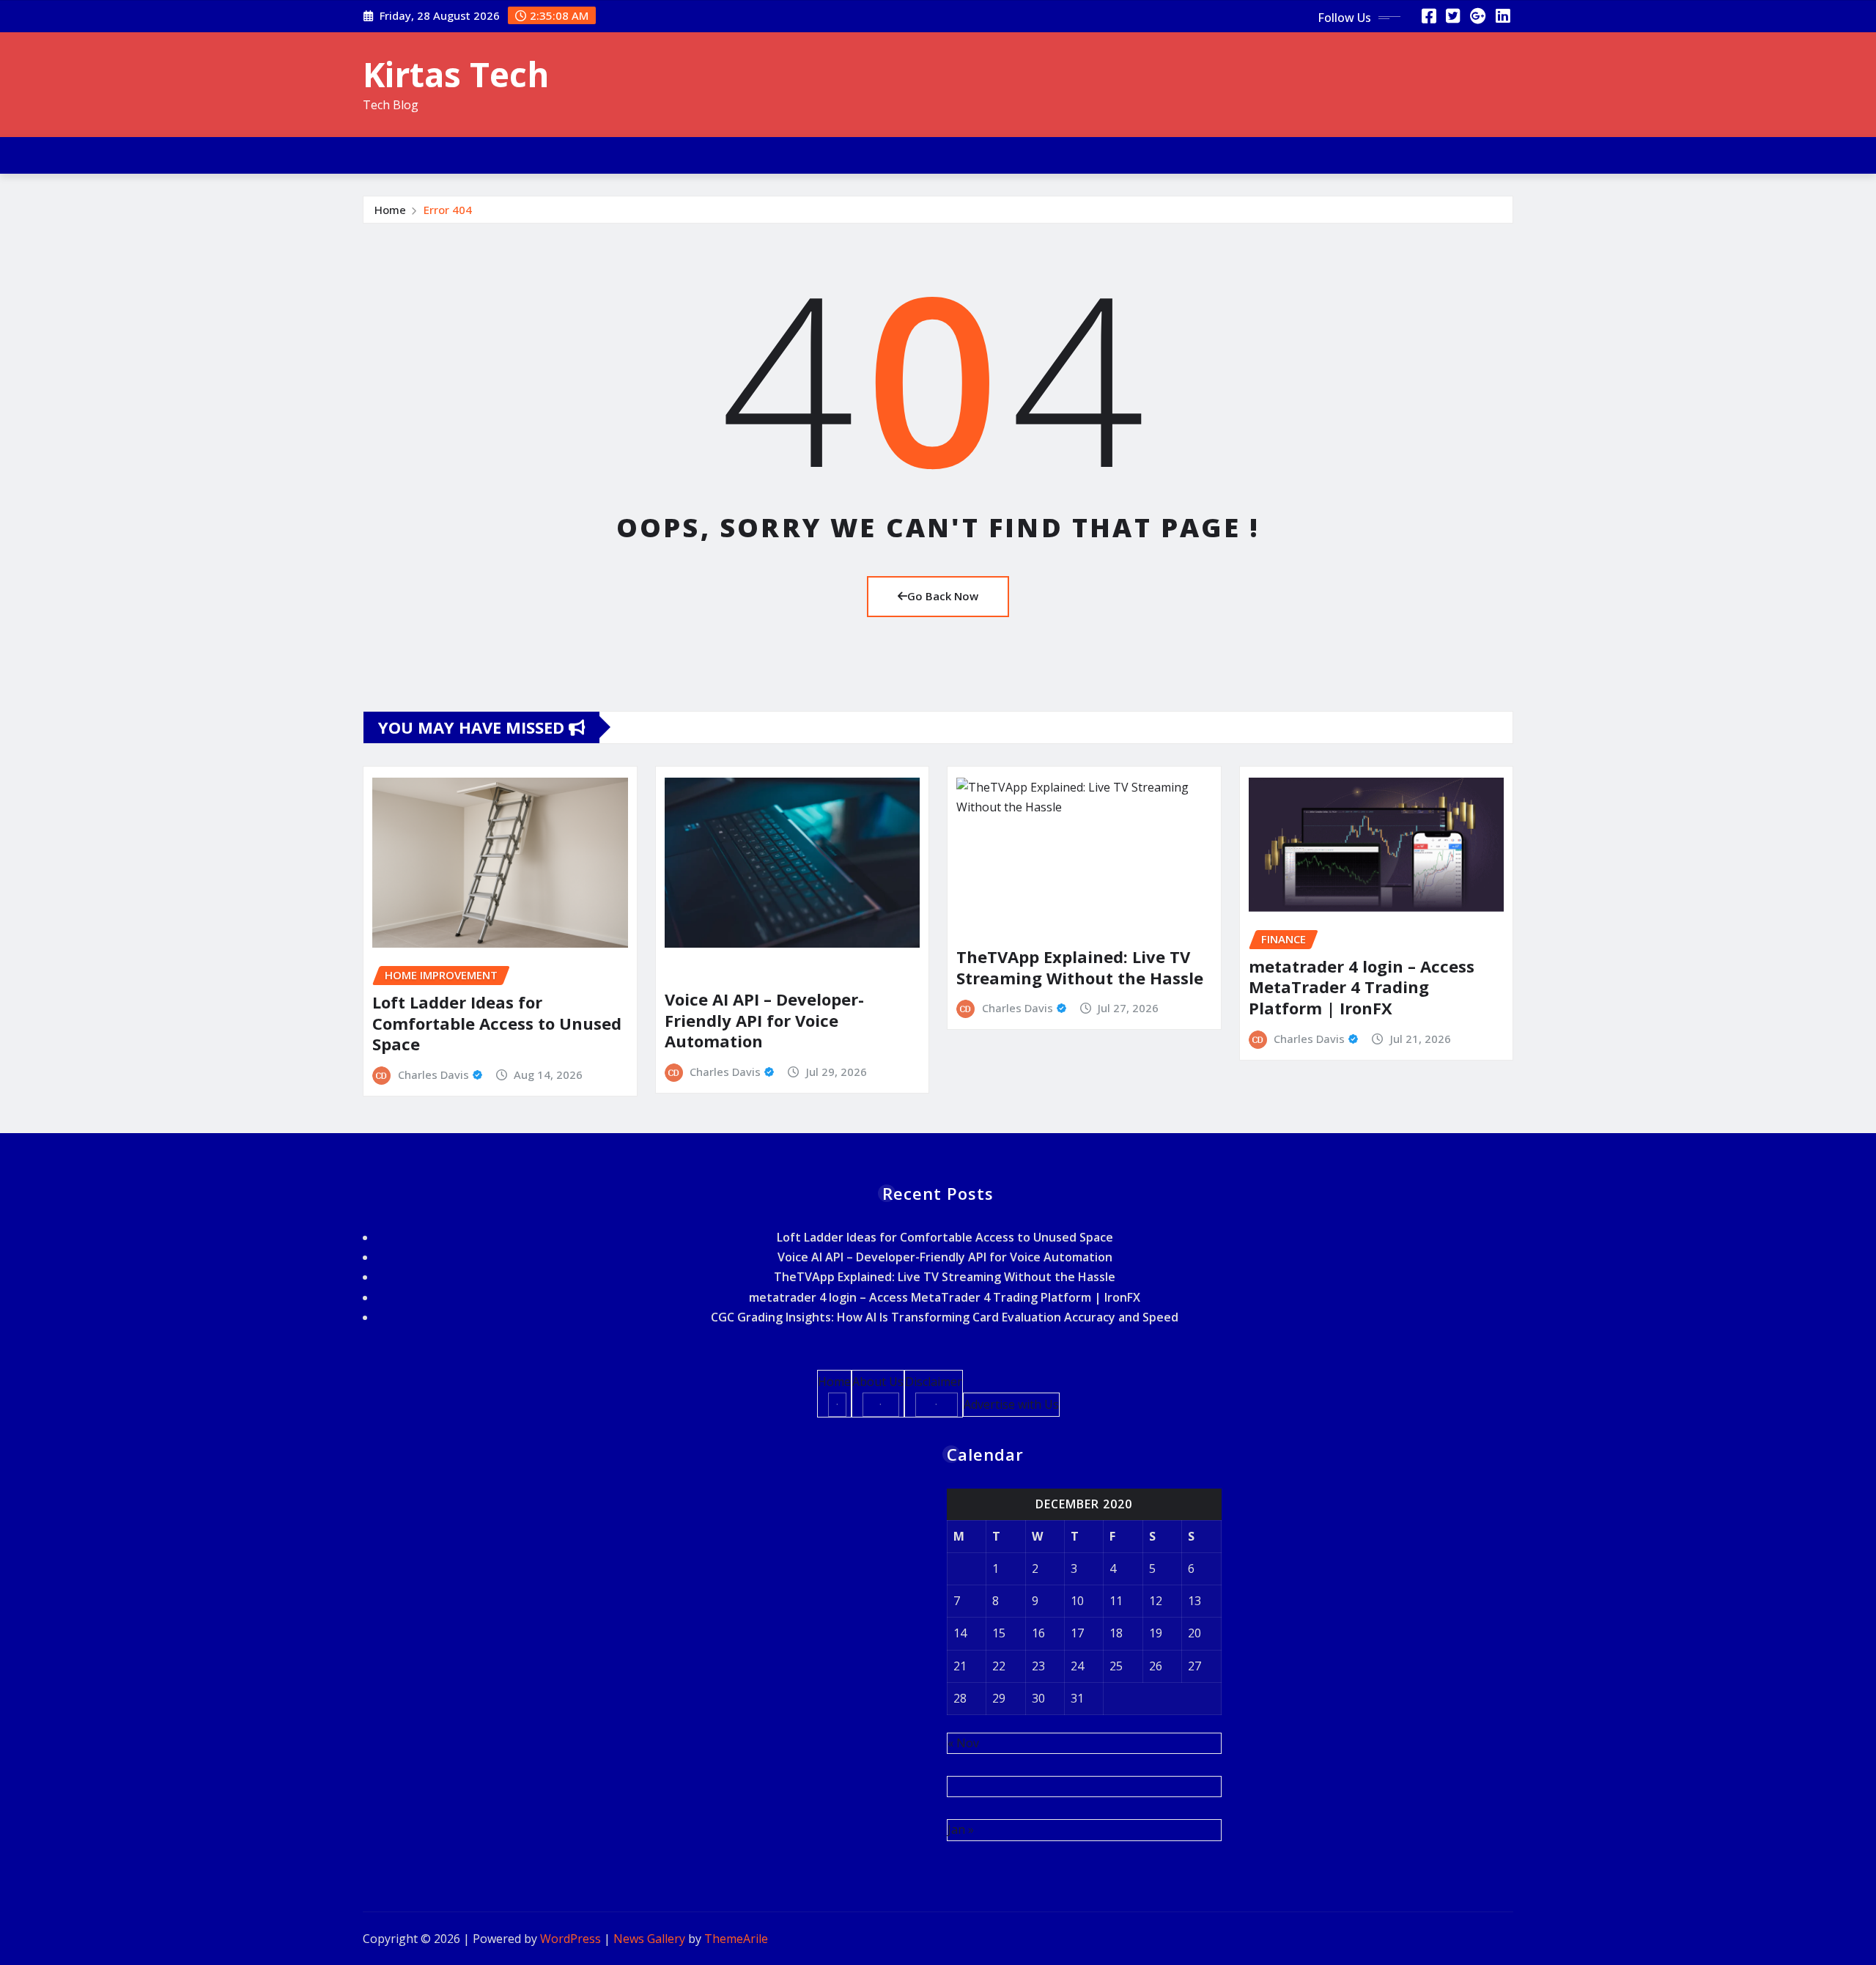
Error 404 (448, 210)
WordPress (570, 1939)
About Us (878, 1382)
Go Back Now (943, 596)
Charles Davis (433, 1074)
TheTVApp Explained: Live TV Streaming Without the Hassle (1080, 967)
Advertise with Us (1011, 1404)
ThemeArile (736, 1939)
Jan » (961, 1829)
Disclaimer (934, 1382)
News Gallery (649, 1939)
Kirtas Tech (456, 74)
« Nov (963, 1743)
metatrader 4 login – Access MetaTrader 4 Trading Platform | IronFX (1362, 987)
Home (390, 210)
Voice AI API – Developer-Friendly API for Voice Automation (764, 1020)
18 (1116, 1633)
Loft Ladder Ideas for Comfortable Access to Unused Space (497, 1023)
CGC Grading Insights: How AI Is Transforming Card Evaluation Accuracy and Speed (945, 1317)
